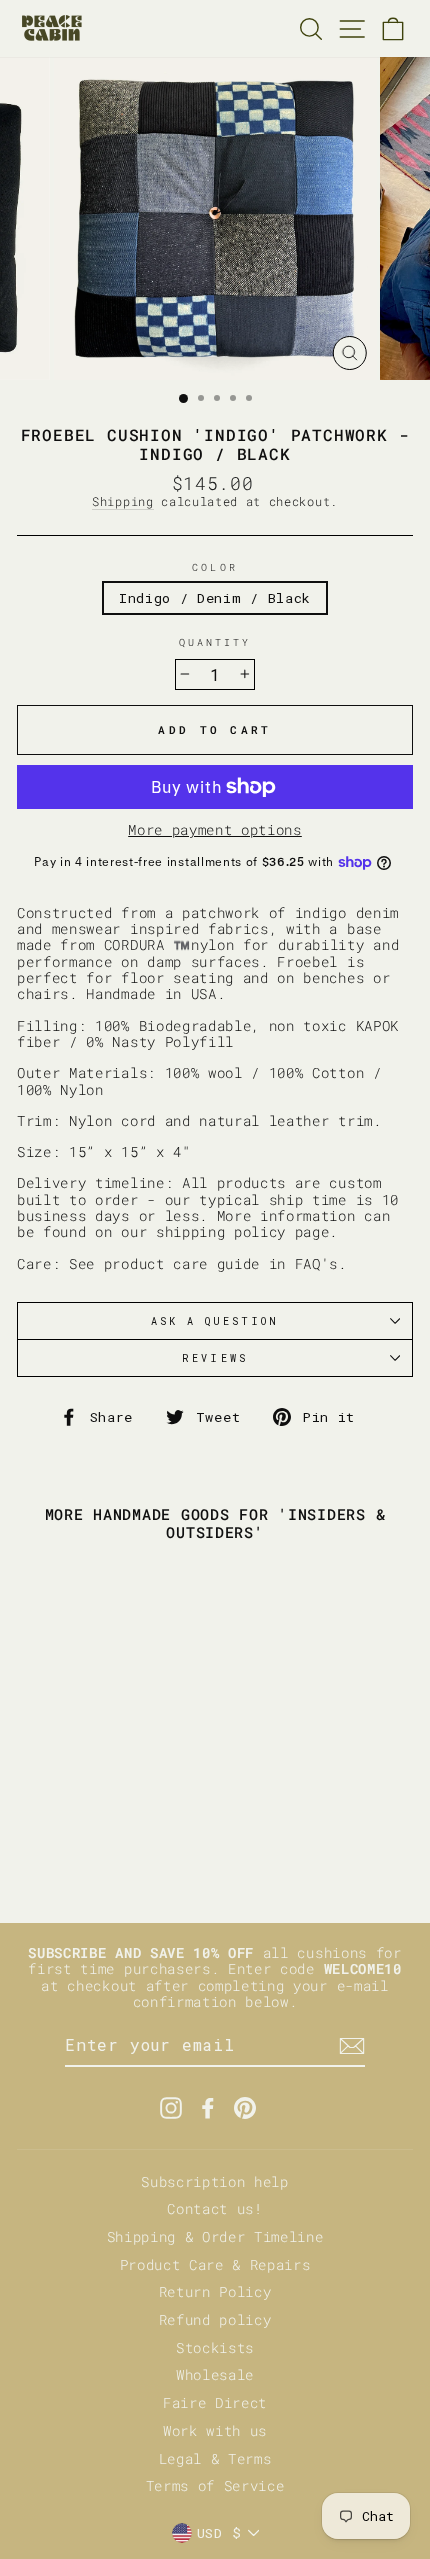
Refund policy (215, 2320)
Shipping (122, 502)
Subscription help (215, 2182)
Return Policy (215, 2292)
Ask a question (215, 1321)
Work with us (215, 2431)
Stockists (215, 2348)
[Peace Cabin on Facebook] (208, 2108)
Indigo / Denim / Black (215, 598)
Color (214, 567)
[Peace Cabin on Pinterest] (245, 2108)
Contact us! (214, 2209)
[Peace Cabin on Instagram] (171, 2108)
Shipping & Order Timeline (215, 2237)
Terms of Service (215, 2486)
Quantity (215, 642)
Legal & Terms (215, 2459)
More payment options (215, 830)
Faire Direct (215, 2403)
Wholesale (215, 2375)
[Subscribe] (352, 2046)
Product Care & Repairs (215, 2265)
